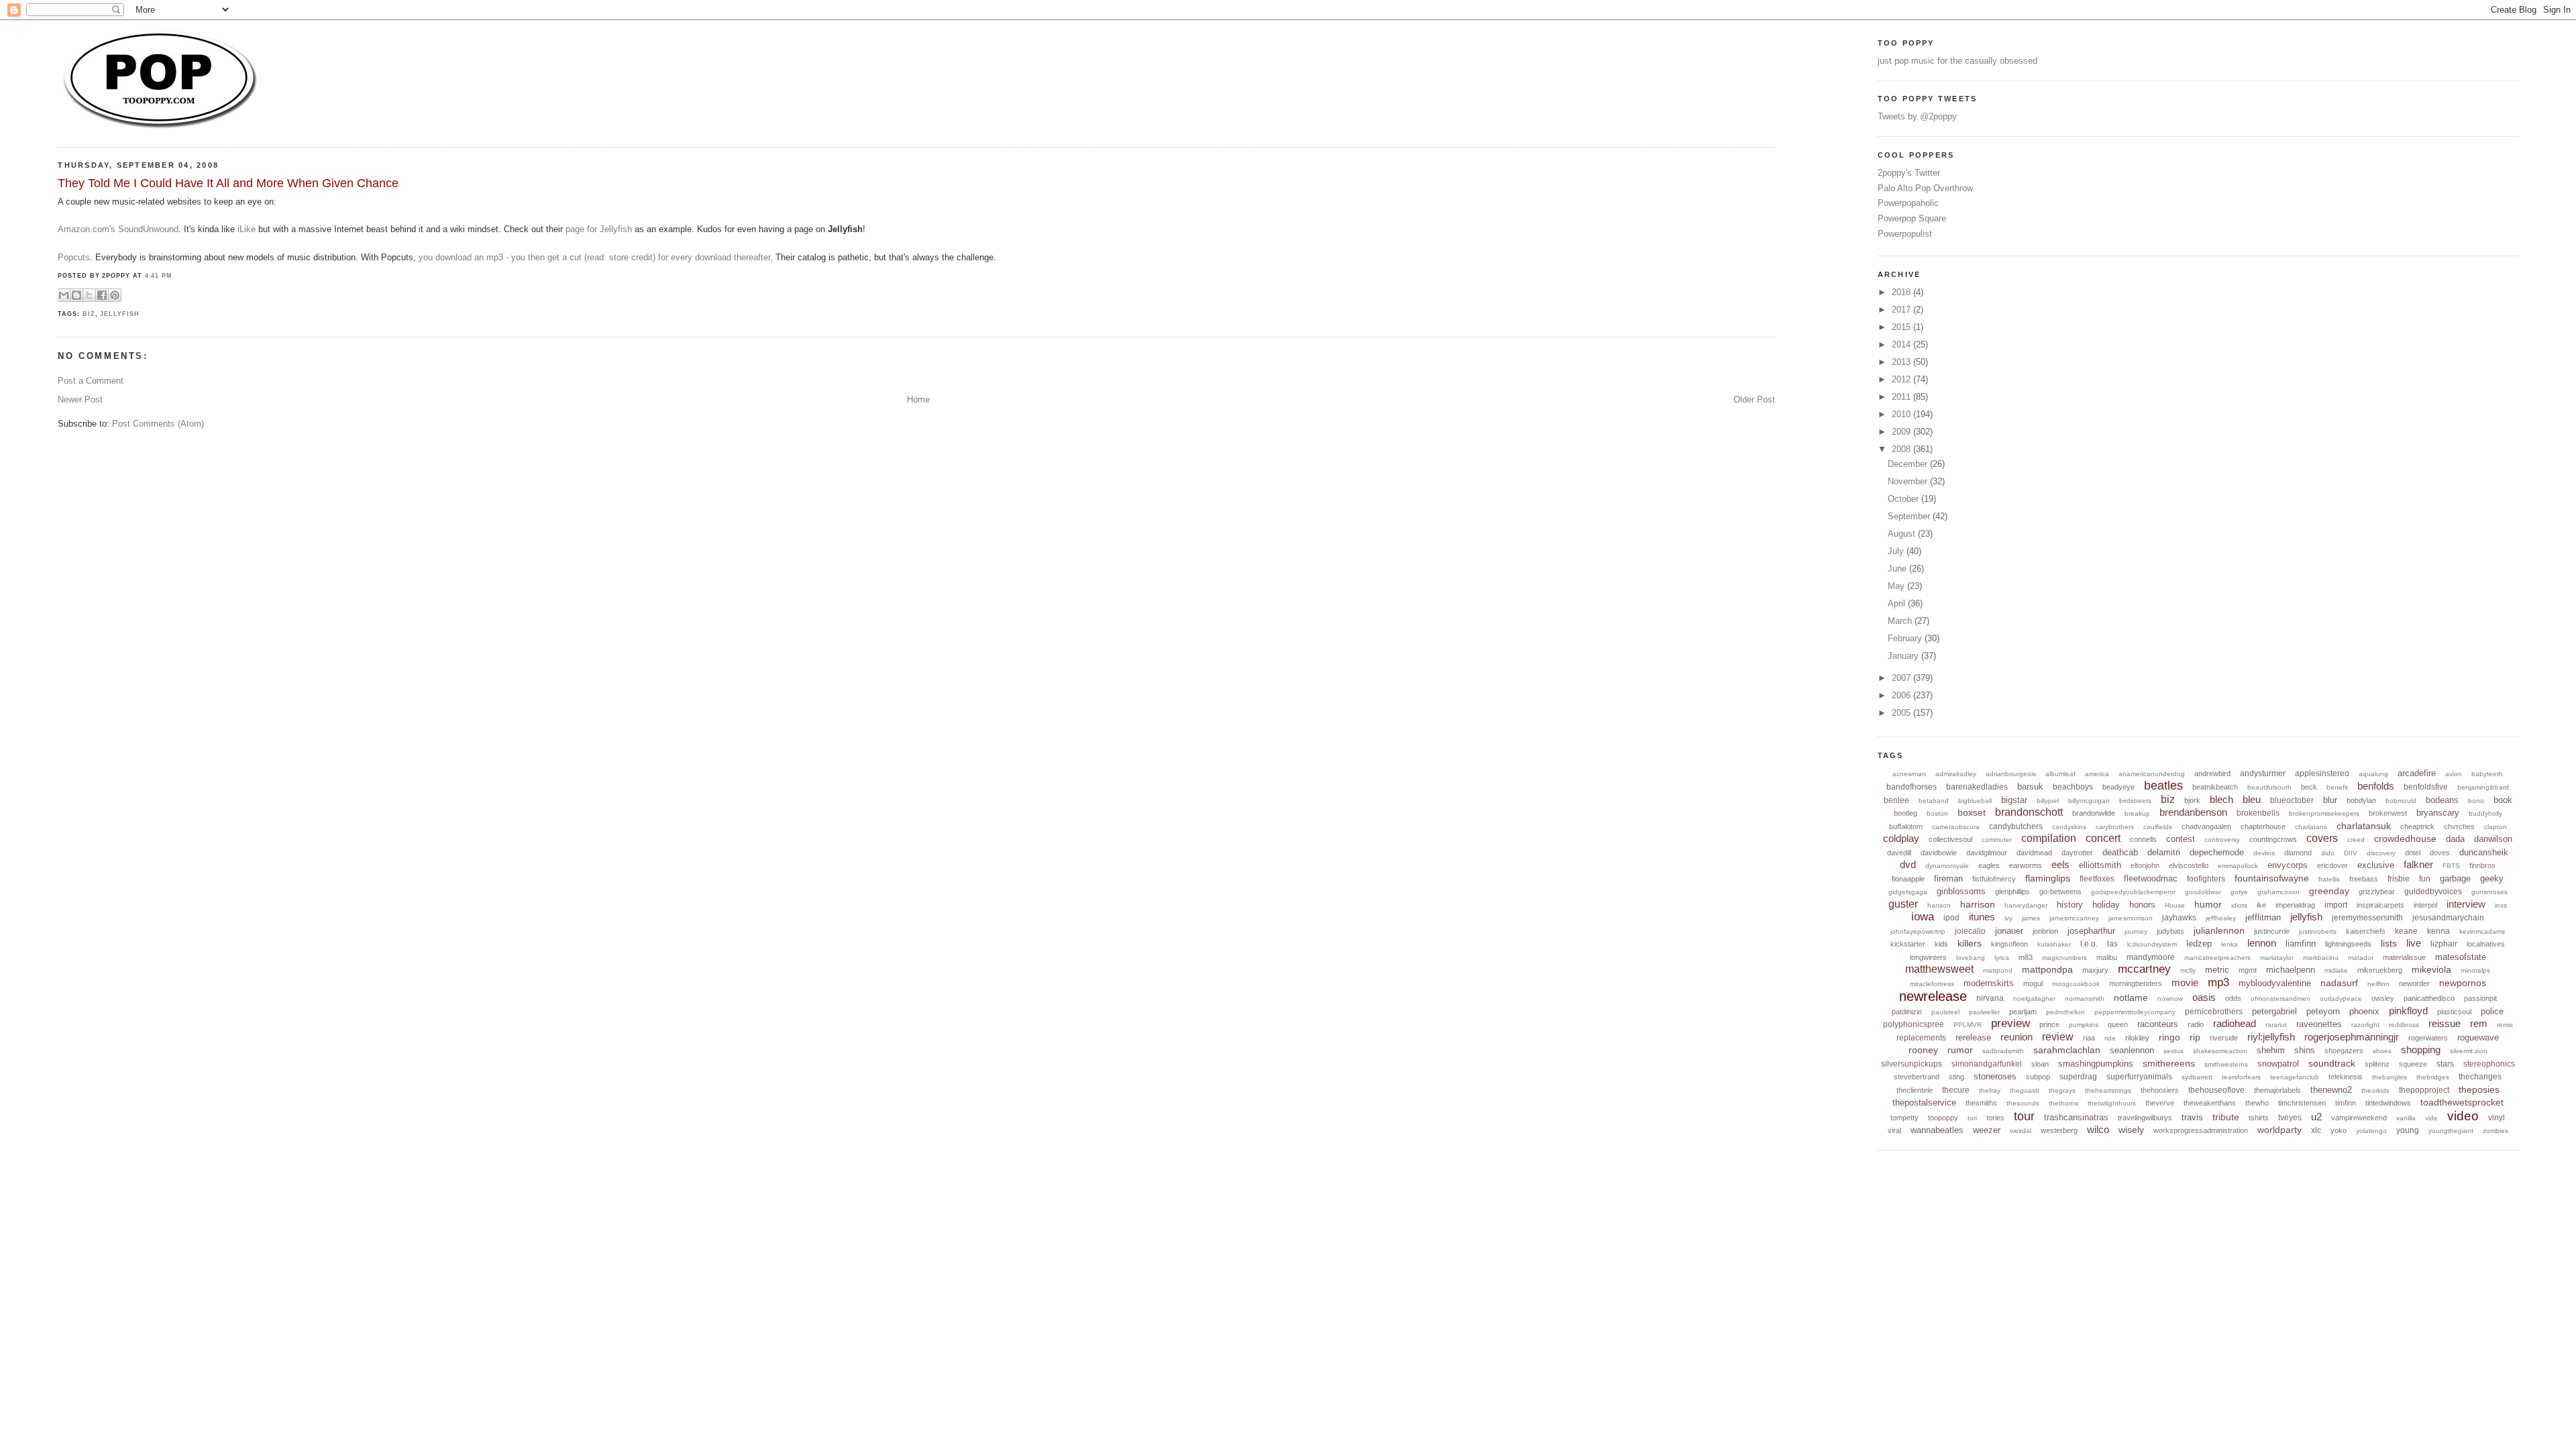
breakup (2137, 813)
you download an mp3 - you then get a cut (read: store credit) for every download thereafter (594, 257)
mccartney (2144, 969)
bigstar (2014, 800)
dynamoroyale (1947, 866)
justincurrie (2272, 931)
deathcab (2120, 852)
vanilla (2406, 1118)
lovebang (1971, 958)
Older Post (1754, 399)
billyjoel (2048, 801)
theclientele (1915, 1090)
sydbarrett (2197, 1077)
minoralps (2475, 970)
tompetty (1904, 1118)
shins (2305, 1050)
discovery (2381, 853)
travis (2192, 1117)
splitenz (2377, 1064)
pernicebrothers (2214, 1012)
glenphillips (2012, 892)
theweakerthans (2210, 1103)
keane (2406, 931)
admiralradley (1956, 774)
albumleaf (2060, 774)
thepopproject (2424, 1090)
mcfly (2188, 970)
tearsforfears (2241, 1077)
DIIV (2351, 853)
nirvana (1990, 998)
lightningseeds (2348, 944)
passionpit (2480, 998)
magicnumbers (2064, 958)
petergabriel (2274, 1011)
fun (2425, 879)
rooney (1923, 1050)
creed (2356, 840)
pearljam (2023, 1012)
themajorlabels (2277, 1090)
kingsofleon (2009, 944)
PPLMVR (1968, 1025)
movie (2185, 982)
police (2492, 1011)
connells (2143, 839)
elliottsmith (2100, 865)
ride (2110, 1038)
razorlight (2365, 1025)
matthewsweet (1939, 969)
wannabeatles (1937, 1130)
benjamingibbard (2483, 787)
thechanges (2480, 1077)
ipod (1951, 918)
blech (2221, 799)
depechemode (2217, 852)
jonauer (2009, 931)
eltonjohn (2145, 865)
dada (2455, 839)
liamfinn (2301, 944)
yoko (2339, 1130)
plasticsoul (2454, 1012)
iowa (1923, 917)
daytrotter (2077, 853)
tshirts (2259, 1118)
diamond (2298, 853)
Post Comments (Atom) (158, 424)
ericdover (2332, 865)
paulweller (1984, 1012)
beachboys (2073, 787)
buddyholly (2485, 813)
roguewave (2478, 1037)
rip (2195, 1037)
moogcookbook (2076, 984)
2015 (1902, 327)
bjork (2192, 800)
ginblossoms (1961, 891)
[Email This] (64, 295)
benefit (2337, 787)
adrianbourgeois (2011, 774)
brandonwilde (2094, 813)
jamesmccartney (2074, 918)
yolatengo (2371, 1131)
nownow (2170, 999)
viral (1894, 1130)
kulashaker (2054, 944)
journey (2136, 931)
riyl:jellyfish (2271, 1037)
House (2175, 905)
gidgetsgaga (1908, 892)
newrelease (1933, 996)
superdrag (2078, 1077)
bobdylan (2361, 800)
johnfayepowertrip (1918, 931)
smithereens (2169, 1063)
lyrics (2002, 958)
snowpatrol (2278, 1064)
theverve (2160, 1103)
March (1901, 621)
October (1904, 499)
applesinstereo (2322, 773)
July (1897, 551)
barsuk (2030, 787)
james (2031, 918)
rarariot (2276, 1025)
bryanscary (2438, 813)
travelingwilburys (2145, 1118)
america (2097, 774)
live (2414, 943)
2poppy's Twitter (1909, 173)
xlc (2316, 1130)
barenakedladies (1977, 787)
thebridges (2433, 1077)
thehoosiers (2160, 1090)
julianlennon (2219, 930)
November (1909, 481)
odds (2233, 998)
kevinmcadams (2482, 931)
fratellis (2329, 879)
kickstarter (1908, 944)
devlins (2264, 853)
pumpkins (2084, 1025)
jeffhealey (2221, 918)
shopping (2421, 1050)
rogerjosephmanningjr (2352, 1037)
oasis (2204, 997)
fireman (1948, 878)
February (1906, 638)
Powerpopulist (1905, 234)
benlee (1896, 800)
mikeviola (2431, 969)
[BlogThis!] (76, 295)
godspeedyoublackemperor (2133, 892)
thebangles (2390, 1077)
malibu (2107, 957)
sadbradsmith (2003, 1051)
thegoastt (2025, 1090)
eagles (1989, 865)
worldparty (2279, 1130)
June (1898, 569)
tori (1972, 1118)
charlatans (2311, 827)
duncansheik (2484, 852)
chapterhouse (2263, 826)
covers (2322, 838)
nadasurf (2339, 983)
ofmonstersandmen (2280, 999)
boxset (1972, 812)
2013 (1902, 362)
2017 (1902, 310)
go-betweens (2060, 892)
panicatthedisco (2429, 998)
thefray (1990, 1090)
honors (2142, 905)
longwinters (1928, 957)
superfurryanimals (2139, 1077)
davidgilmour (1987, 853)
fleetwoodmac (2151, 878)
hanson (1939, 905)
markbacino (2321, 958)
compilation (2049, 838)
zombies (2495, 1131)
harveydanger (2026, 905)
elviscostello (2189, 865)
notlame (2131, 998)
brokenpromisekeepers (2324, 813)
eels (2060, 864)
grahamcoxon (2278, 892)
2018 (1902, 292)
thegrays (2062, 1090)
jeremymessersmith (2367, 918)
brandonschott (2029, 812)
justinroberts (2318, 931)
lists (2389, 943)
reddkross (2404, 1025)
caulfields (2158, 827)
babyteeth (2487, 774)
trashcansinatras (2076, 1117)
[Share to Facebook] (102, 295)
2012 (1902, 379)
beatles (2163, 786)
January (1904, 656)
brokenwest (2388, 813)
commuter (1997, 840)
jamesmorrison (2131, 918)
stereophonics (2489, 1064)
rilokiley (2137, 1038)
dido (2328, 853)
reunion (2017, 1037)
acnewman (1909, 774)
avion (2454, 774)
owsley (2383, 998)
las (2112, 944)
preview (2010, 1023)
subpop (2038, 1077)
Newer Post (80, 399)
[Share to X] (89, 295)
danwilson (2493, 839)
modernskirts (1989, 983)
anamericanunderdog (2152, 774)
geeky (2492, 878)
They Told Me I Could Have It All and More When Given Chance (228, 183)
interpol (2425, 905)
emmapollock (2238, 866)
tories (1995, 1118)
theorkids (2375, 1090)
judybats (2170, 931)
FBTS (2451, 866)
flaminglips (2048, 878)
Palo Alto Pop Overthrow (1925, 188)
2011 (1902, 397)
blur (2330, 800)
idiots (2239, 905)
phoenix (2364, 1011)
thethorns (2063, 1103)
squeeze (2413, 1064)
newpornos (2463, 983)
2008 (1902, 449)
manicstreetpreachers (2217, 958)
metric (2217, 970)
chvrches (2459, 826)
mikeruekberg (2380, 970)
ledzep (2199, 944)
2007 (1902, 678)
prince (2049, 1024)
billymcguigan (2089, 801)
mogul (2033, 983)
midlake (2336, 970)
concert (2103, 838)
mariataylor (2277, 958)
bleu (2252, 799)
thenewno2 (2331, 1090)
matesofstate (2461, 957)
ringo (2169, 1037)
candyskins (2069, 827)
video (2463, 1116)
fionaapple (1908, 879)
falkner (2418, 864)
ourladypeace (2341, 999)
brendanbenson (2193, 812)
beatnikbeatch (2215, 787)
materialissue (2404, 957)
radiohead (2235, 1023)
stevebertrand (1917, 1077)
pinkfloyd (2408, 1011)
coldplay (1901, 838)
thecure (1956, 1090)
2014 (1902, 344)
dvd (1908, 864)
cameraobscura (1956, 827)
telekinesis (2346, 1077)
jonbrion (2045, 931)
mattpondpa (2047, 969)
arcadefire (2417, 773)
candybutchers (2016, 826)
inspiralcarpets (2380, 905)
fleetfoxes (2097, 879)
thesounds (2023, 1103)
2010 (1902, 414)
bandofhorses (1912, 787)
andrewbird (2212, 773)
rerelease (1973, 1037)
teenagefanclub (2295, 1077)
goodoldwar (2203, 892)
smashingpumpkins (2096, 1064)
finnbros (2482, 865)
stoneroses (1995, 1076)
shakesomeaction (2220, 1051)
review (2058, 1037)
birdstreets (2135, 801)
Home (918, 399)
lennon (2262, 943)
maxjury (2095, 970)
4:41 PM (159, 276)
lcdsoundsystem (2152, 944)
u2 (2316, 1117)
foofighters (2206, 879)
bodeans (2442, 800)
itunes (1982, 917)
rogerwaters (2428, 1038)
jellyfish (119, 314)
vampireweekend (2359, 1118)
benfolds (2376, 786)
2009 (1902, 432)
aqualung (2373, 774)
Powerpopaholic (1908, 203)
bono (2476, 801)
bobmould (2401, 801)
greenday (2329, 891)
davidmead (2034, 853)
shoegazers (2344, 1051)
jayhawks (2179, 918)
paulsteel (1945, 1012)
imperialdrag (2295, 905)
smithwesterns (2226, 1064)
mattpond (1998, 970)
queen (2118, 1024)
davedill (1899, 853)
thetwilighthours (2112, 1103)
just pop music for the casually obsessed (1957, 61)
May (1897, 586)
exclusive (2376, 865)
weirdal (2021, 1131)
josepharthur (2091, 931)
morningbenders (2136, 983)
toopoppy (1943, 1118)
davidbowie (1939, 853)
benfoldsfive (2426, 787)
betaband (1934, 801)
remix (2505, 1025)
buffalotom (1906, 826)
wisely (2131, 1130)
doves (2440, 853)
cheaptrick (2417, 826)
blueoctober (2292, 800)
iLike (247, 229)
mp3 (2218, 982)
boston (1937, 813)
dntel (2413, 853)
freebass (2364, 879)
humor (2208, 904)
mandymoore (2151, 957)
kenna (2438, 931)
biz (89, 314)
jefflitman (2263, 917)
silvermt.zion (2469, 1051)
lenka (2230, 944)
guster (1903, 904)
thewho (2257, 1103)
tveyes (2290, 1118)
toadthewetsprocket (2462, 1102)
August (1903, 534)
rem (2479, 1023)
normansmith (2085, 999)
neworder (2414, 983)
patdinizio (1907, 1012)
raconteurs (2158, 1024)
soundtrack (2332, 1063)
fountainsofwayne (2272, 878)
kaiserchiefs (2366, 931)
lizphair (2444, 944)
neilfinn (2378, 984)
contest (2181, 839)
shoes (2382, 1051)
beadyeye (2118, 787)
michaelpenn (2291, 970)
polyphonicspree (1914, 1024)
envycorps (2288, 865)
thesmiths (1981, 1103)
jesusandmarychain (2448, 918)
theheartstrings (2108, 1090)
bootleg (1906, 813)
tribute (2226, 1117)
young (2408, 1130)
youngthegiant (2451, 1131)
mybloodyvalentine (2275, 983)
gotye (2239, 892)
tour (2024, 1116)
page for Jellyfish (599, 229)
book (2503, 800)
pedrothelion (2065, 1012)
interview (2466, 904)
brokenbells (2258, 813)
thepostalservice (1924, 1103)
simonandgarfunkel (1987, 1064)
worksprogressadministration (2201, 1130)
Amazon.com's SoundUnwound (118, 229)
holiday (2106, 905)
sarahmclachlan (2067, 1050)
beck (2309, 787)
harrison (1978, 904)
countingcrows (2273, 839)
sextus (2173, 1051)
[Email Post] (125, 294)
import (2336, 905)
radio (2196, 1024)
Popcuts (74, 257)
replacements (1921, 1038)
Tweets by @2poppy (1917, 116)
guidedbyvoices (2433, 892)
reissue (2445, 1023)
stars (2445, 1064)
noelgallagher (2034, 999)
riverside (2224, 1038)
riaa (2089, 1038)
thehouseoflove (2216, 1090)
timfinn (2346, 1103)
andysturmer (2263, 773)
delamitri (2164, 852)
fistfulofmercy (1994, 879)
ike (2261, 905)
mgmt (2248, 970)
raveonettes (2319, 1024)
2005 (1902, 713)
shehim (2271, 1050)
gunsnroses (2489, 892)
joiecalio (1970, 931)
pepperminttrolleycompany (2135, 1012)
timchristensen (2302, 1103)
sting (1956, 1077)
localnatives (2486, 944)
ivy (2008, 918)
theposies (2479, 1089)
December (1909, 464)
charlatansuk (2364, 826)
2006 (1902, 695)
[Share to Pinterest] (115, 295)
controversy (2222, 840)
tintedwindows (2388, 1103)
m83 (2026, 957)
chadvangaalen (2206, 826)
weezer (1987, 1130)
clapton (2495, 827)
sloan (2040, 1064)
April (1898, 603)
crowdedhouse (2405, 839)
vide (2431, 1118)
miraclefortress (1932, 984)
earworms (2026, 865)
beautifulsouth (2269, 787)
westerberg (2059, 1130)
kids (1941, 944)
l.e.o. (2089, 944)
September (1910, 516)
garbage (2455, 878)
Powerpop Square (1912, 218)
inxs (2501, 905)
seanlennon (2132, 1050)
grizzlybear (2377, 892)
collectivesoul (1950, 839)
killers (1970, 943)
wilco (2098, 1129)
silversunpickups (1912, 1064)
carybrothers (2115, 827)
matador (2361, 958)
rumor (1960, 1050)
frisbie (2399, 879)
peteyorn (2323, 1011)
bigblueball (1975, 801)
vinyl (2497, 1118)
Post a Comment (91, 381)
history (2070, 905)
